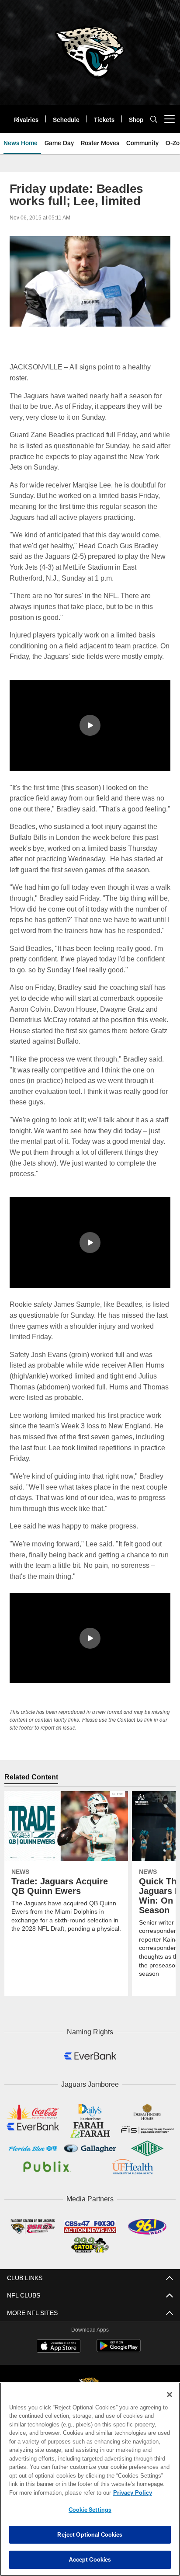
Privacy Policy (57, 2492)
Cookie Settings (90, 2510)
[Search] (154, 119)
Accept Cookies (90, 2559)
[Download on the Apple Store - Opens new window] (59, 2365)
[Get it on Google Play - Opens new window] (119, 2368)
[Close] (170, 2395)
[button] (90, 725)
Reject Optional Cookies (90, 2534)
